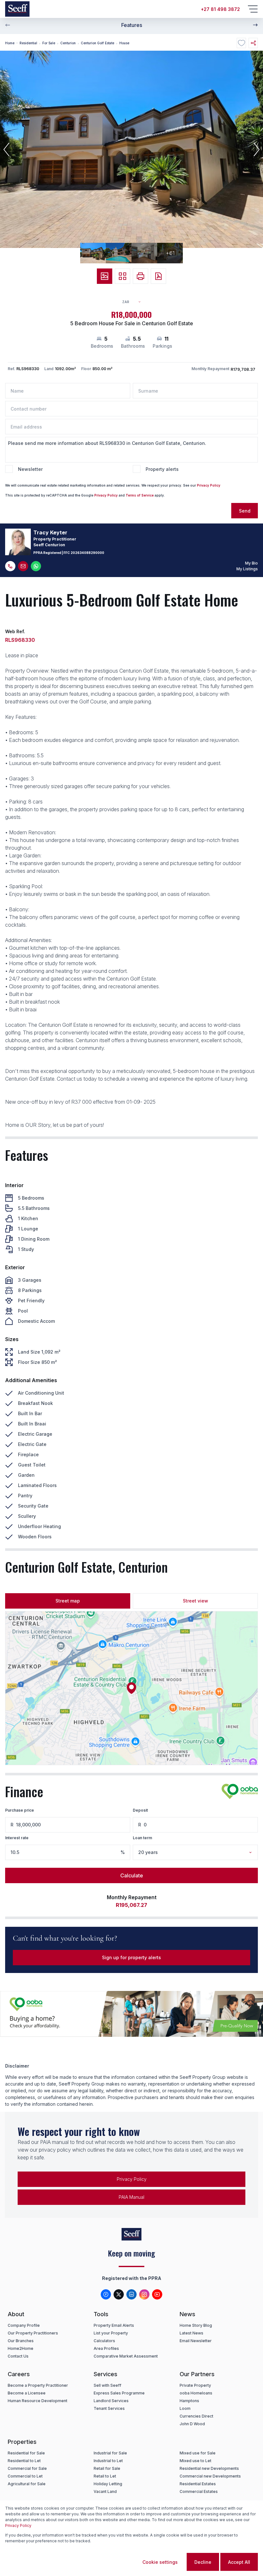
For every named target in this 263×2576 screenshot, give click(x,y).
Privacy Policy (209, 485)
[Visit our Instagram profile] (144, 2294)
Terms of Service (140, 495)
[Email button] (23, 566)
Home (10, 43)
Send (245, 511)
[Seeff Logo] (17, 9)
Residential (28, 43)
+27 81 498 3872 (220, 9)
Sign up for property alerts (131, 1957)
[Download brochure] (158, 276)
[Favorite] (241, 43)
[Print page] (140, 276)
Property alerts (162, 469)
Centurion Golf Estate (98, 43)
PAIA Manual (131, 2197)
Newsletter (30, 469)
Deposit (140, 1810)
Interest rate (17, 1838)
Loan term (142, 1838)
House (124, 43)
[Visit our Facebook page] (106, 2294)
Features (132, 25)
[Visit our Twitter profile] (119, 2294)
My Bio (251, 563)
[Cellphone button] (10, 566)
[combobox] (134, 302)
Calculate (132, 1875)
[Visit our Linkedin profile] (131, 2294)
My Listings (247, 569)
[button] (6, 149)
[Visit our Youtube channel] (157, 2294)
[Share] (253, 43)
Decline (203, 2562)
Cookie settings (160, 2562)
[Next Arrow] (255, 25)
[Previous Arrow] (8, 25)
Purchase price (20, 1810)
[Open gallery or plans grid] (123, 276)
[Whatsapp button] (36, 566)
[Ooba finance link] (240, 1791)
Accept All (239, 2562)
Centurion (68, 43)
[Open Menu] (253, 9)
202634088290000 (87, 553)
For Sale (49, 43)
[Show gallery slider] (105, 276)
